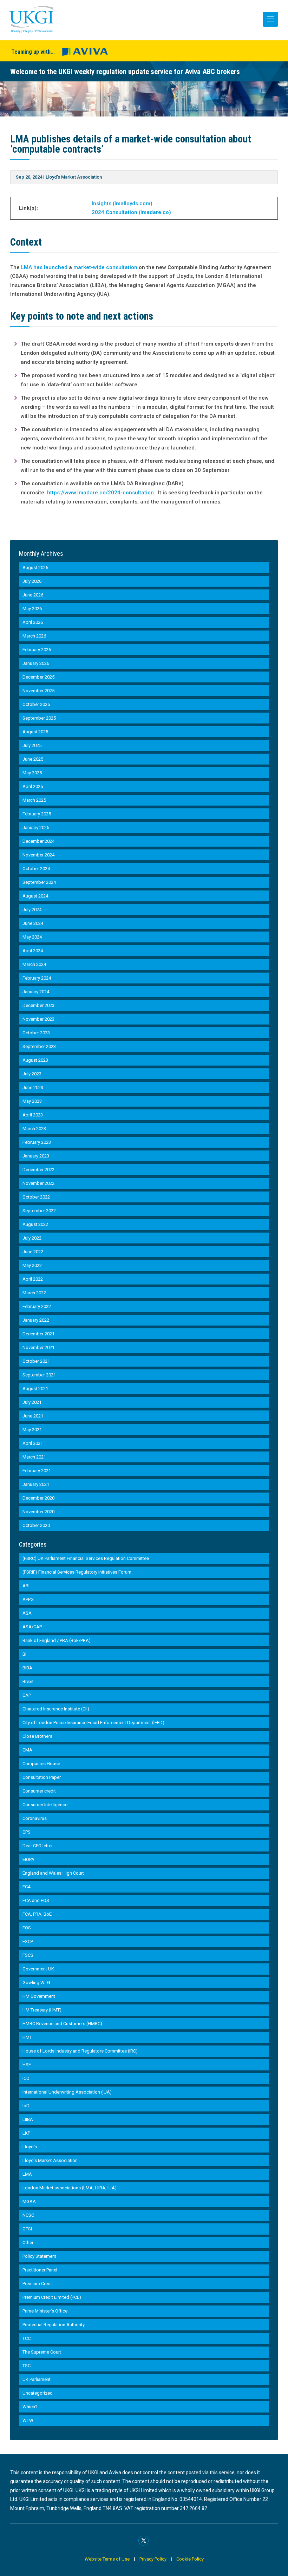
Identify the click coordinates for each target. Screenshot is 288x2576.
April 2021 (33, 1443)
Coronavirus (35, 1818)
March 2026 (34, 636)
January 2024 (36, 992)
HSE (27, 2065)
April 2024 (33, 951)
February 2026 (37, 650)
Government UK (38, 1969)
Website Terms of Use (107, 2559)
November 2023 (38, 1019)
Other (28, 2243)
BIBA (27, 1668)
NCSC (28, 2215)
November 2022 (38, 1183)
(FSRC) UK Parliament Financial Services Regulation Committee (86, 1558)
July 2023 (32, 1074)
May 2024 (32, 937)
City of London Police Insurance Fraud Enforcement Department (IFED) (93, 1723)
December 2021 (38, 1334)
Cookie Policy (190, 2559)
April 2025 (33, 786)
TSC (27, 2366)
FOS (27, 1928)
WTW (28, 2420)
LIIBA (28, 2119)
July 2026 (32, 581)
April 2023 (33, 1115)
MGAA (29, 2201)
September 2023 (39, 1046)
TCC (27, 2338)
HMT (27, 2037)
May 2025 (32, 773)
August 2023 (35, 1060)
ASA (27, 1613)
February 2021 (37, 1471)
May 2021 (32, 1430)
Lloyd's (30, 2147)
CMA (27, 1750)
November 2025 (38, 691)
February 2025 (37, 814)
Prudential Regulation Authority (54, 2325)
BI (24, 1654)
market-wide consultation (105, 267)
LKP (26, 2133)
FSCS (28, 1955)
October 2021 (36, 1361)
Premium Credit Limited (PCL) (52, 2297)
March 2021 (34, 1457)
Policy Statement (39, 2256)
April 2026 (33, 622)
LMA (27, 2174)
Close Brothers (37, 1736)
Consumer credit (39, 1791)
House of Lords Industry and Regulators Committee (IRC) (80, 2051)
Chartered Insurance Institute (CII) (56, 1709)
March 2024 (34, 964)
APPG (28, 1599)
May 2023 (32, 1101)
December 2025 (38, 677)
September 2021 (39, 1375)
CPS (27, 1832)
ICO (26, 2078)
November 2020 (38, 1512)
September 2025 (39, 718)
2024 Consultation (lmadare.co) (131, 212)
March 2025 (34, 800)
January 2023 (36, 1156)
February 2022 (37, 1306)
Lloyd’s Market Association (74, 177)
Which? (30, 2407)
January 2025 (36, 827)
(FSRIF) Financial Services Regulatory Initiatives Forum (77, 1572)
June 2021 (33, 1416)
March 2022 (34, 1293)
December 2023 (38, 1005)
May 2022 (32, 1265)
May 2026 (32, 609)
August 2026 (35, 568)
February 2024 (37, 978)
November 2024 (38, 855)
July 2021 (32, 1402)
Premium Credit (38, 2284)
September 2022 (39, 1211)
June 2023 (33, 1087)
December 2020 (38, 1498)
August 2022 (35, 1224)
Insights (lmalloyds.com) (122, 203)
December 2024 (38, 841)
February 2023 (37, 1142)
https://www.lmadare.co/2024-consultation (100, 493)
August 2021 (35, 1389)
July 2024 (32, 910)
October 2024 (36, 869)
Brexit (28, 1681)
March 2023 (34, 1129)
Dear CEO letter (38, 1846)
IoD (26, 2106)
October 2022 (36, 1197)
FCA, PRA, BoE (37, 1914)
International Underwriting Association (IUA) (67, 2092)
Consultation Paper (42, 1777)
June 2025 (33, 759)
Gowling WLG (36, 1983)
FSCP (28, 1941)
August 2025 (35, 732)
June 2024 (33, 923)
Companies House (41, 1764)
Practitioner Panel (40, 2270)
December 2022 (38, 1170)
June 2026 (33, 595)
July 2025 (32, 745)
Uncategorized (38, 2393)
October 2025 (36, 704)
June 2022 (33, 1252)
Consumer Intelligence (45, 1805)
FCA (27, 1887)
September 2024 (39, 882)
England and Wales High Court (53, 1873)
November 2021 (38, 1347)
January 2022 (36, 1320)
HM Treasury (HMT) (42, 2010)
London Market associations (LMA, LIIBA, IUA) (70, 2188)
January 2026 (36, 663)
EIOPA (28, 1859)
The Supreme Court (42, 2352)
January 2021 (36, 1484)
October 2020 (36, 1525)
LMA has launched (44, 267)
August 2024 (35, 896)
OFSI (27, 2229)
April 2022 (33, 1279)
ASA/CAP (32, 1627)
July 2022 (32, 1238)
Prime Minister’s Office (45, 2311)
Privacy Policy (153, 2559)
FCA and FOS (36, 1900)
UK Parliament (37, 2379)
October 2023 (36, 1033)
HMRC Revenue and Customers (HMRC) (62, 2024)
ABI (26, 1586)
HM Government (39, 1996)
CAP (27, 1695)
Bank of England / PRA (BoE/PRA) (57, 1640)
